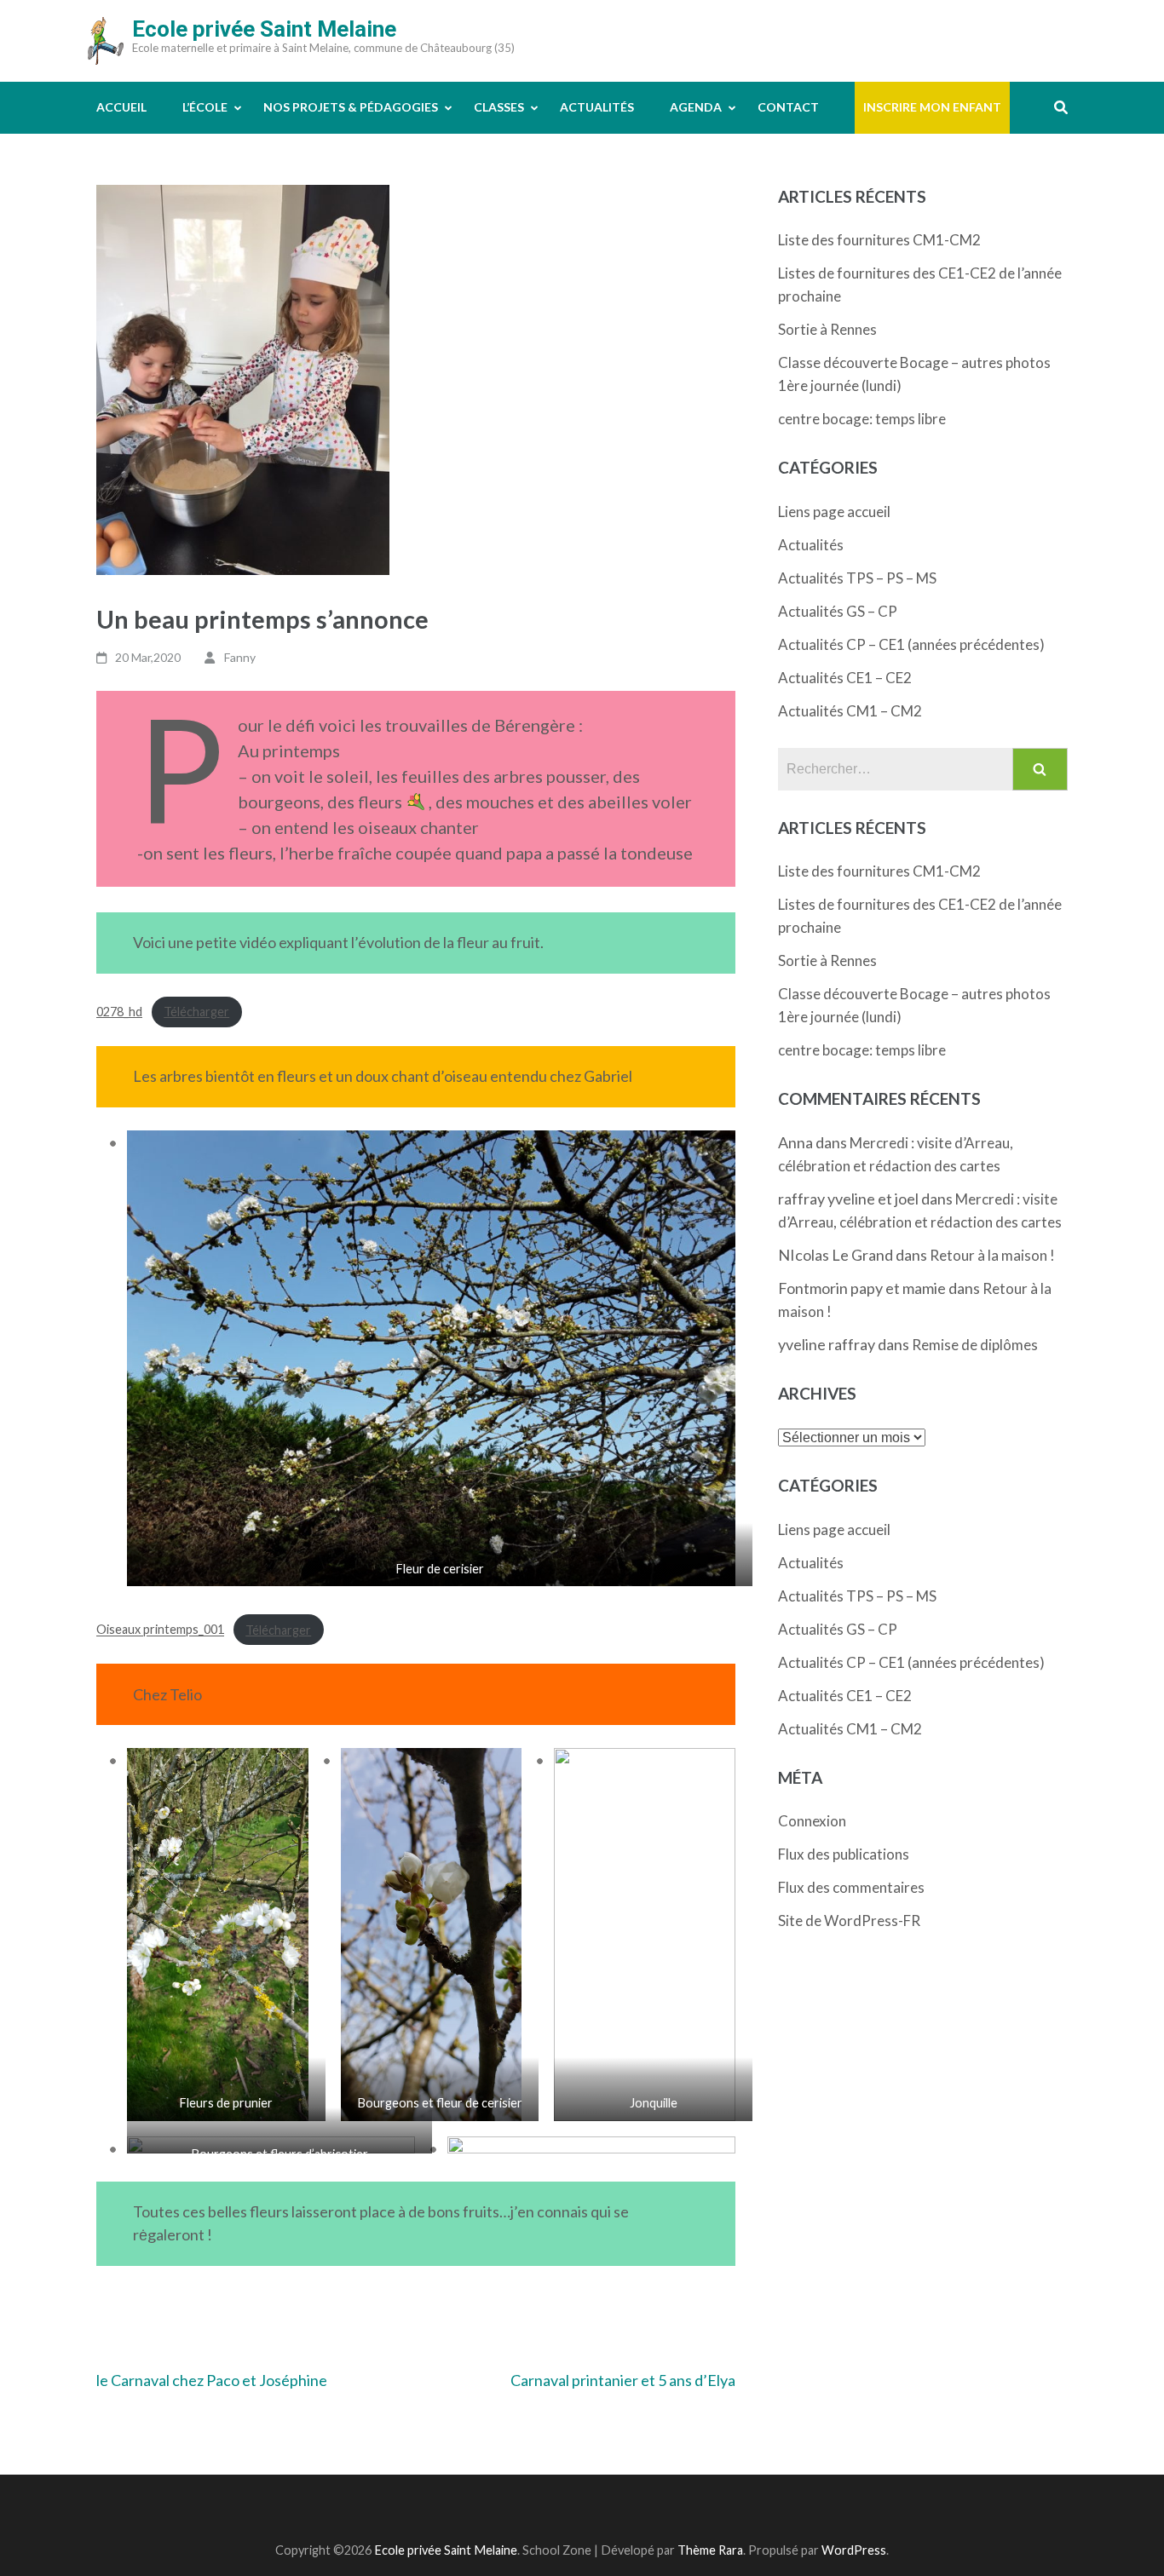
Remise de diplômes (975, 1345)
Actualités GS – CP (838, 611)
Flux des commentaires (851, 1887)
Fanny (240, 657)
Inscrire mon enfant (932, 107)
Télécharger (196, 1012)
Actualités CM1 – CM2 (850, 711)
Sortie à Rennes (827, 329)
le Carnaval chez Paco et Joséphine (212, 2380)
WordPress (854, 2550)
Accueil (121, 107)
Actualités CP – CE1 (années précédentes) (911, 644)
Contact (788, 107)
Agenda (696, 107)
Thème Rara (710, 2550)
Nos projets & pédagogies (351, 107)
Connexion (812, 1821)
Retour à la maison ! (992, 1255)
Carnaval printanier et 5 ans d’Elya (623, 2380)
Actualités (597, 107)
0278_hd (119, 1012)
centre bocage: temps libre (862, 419)
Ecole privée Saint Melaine (264, 29)
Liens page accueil (834, 512)
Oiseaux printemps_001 (160, 1630)
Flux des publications (844, 1854)
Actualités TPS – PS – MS (857, 578)
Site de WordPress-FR (849, 1920)
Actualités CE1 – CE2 (845, 678)
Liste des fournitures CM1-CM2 (879, 240)
